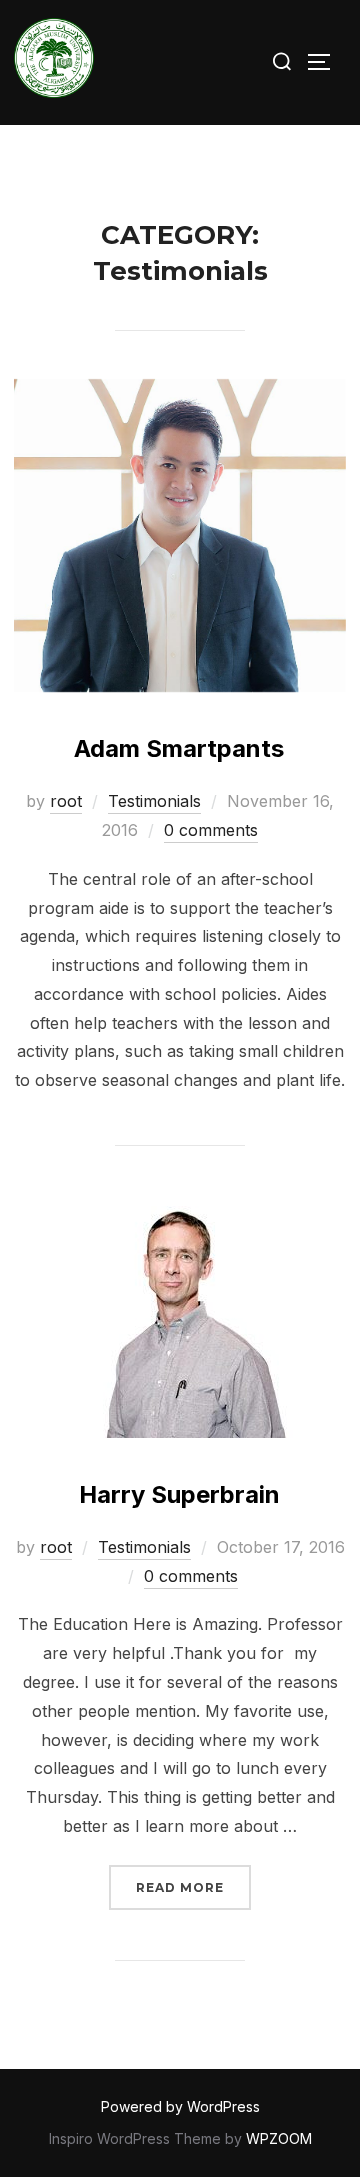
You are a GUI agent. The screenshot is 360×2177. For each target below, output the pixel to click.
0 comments (211, 830)
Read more (193, 1887)
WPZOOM (279, 2138)
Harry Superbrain (179, 1494)
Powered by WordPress (180, 2106)
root (66, 801)
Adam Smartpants (179, 748)
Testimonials (154, 801)
